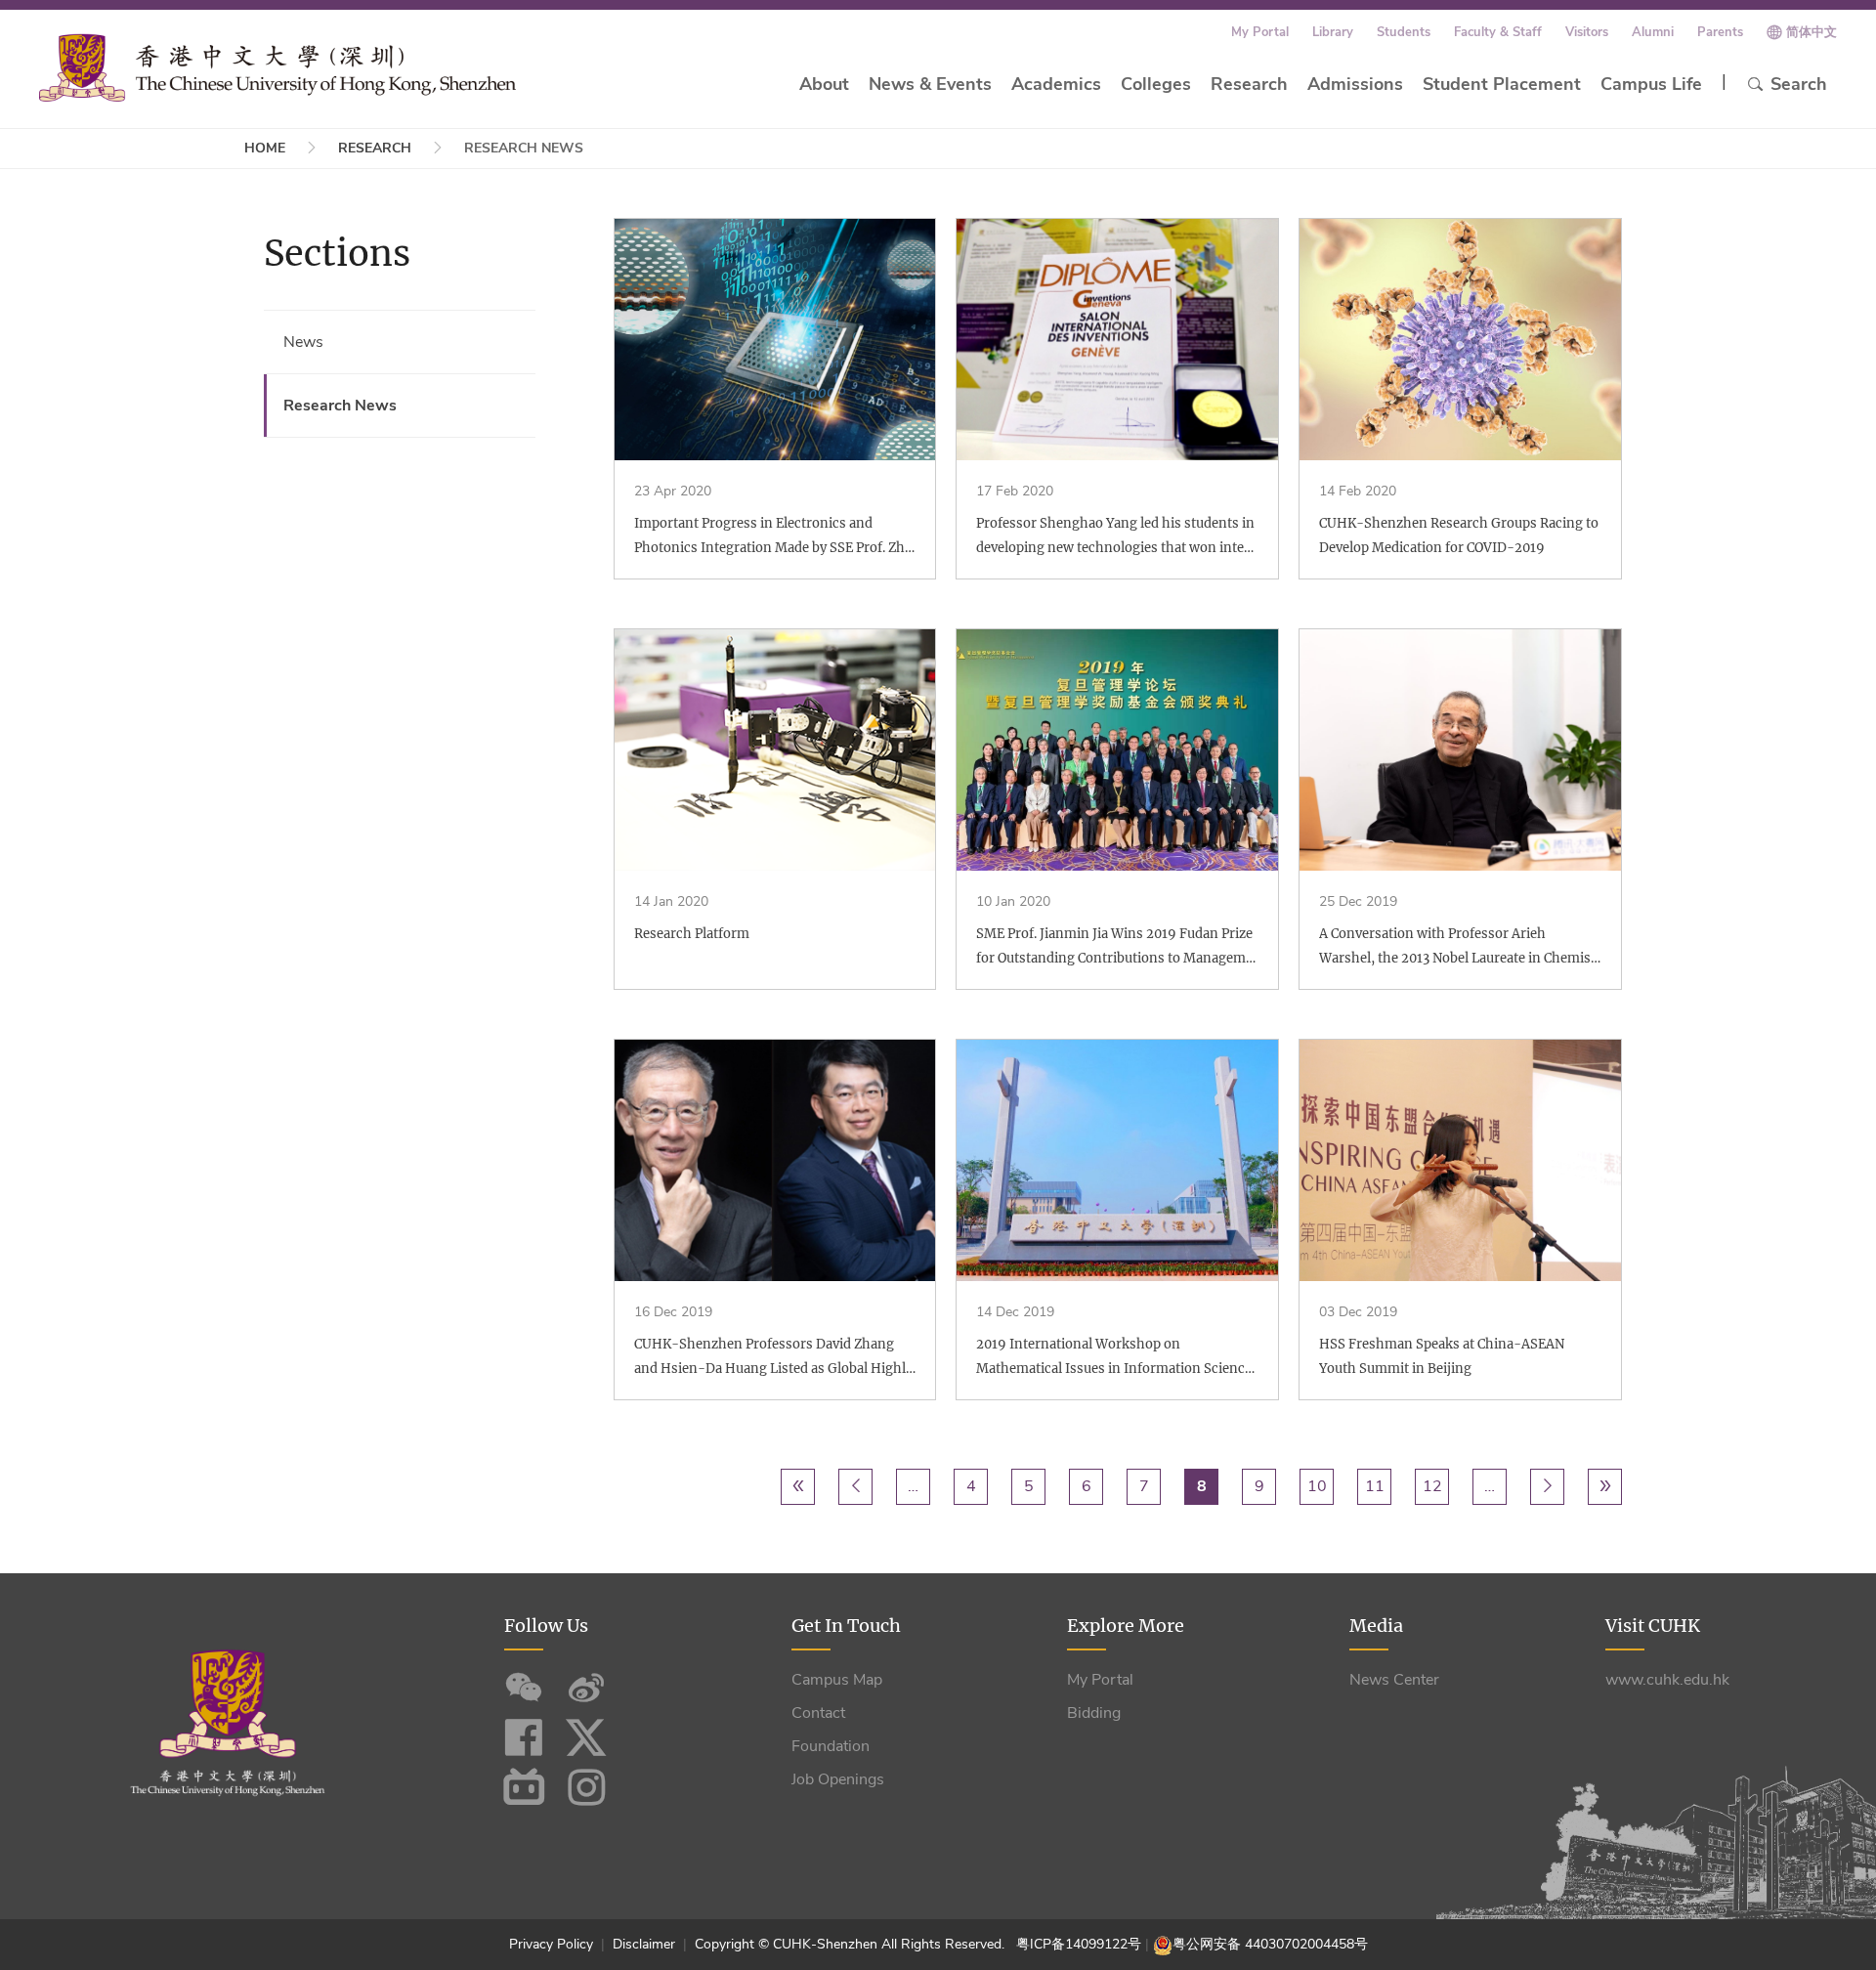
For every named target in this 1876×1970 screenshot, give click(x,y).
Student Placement (1502, 84)
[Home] (277, 67)
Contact (818, 1713)
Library (1333, 32)
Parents (1720, 32)
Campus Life (1651, 84)
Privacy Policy (553, 1944)
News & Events (930, 84)
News (303, 342)
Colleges (1156, 84)
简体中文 (1812, 32)
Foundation (831, 1746)
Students (1404, 32)
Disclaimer (644, 1944)
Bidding (1094, 1713)
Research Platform (692, 934)
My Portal (1260, 32)
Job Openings (838, 1779)
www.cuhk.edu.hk (1667, 1680)
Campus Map (837, 1680)
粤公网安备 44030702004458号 (1270, 1944)
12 (1435, 1486)
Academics (1056, 84)
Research (1249, 84)
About (824, 84)
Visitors (1587, 32)
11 (1378, 1486)
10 (1320, 1486)
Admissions (1355, 84)
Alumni (1653, 32)
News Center (1394, 1680)
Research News (340, 406)
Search (1799, 84)
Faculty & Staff (1498, 32)
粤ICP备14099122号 (1079, 1944)
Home (265, 148)
